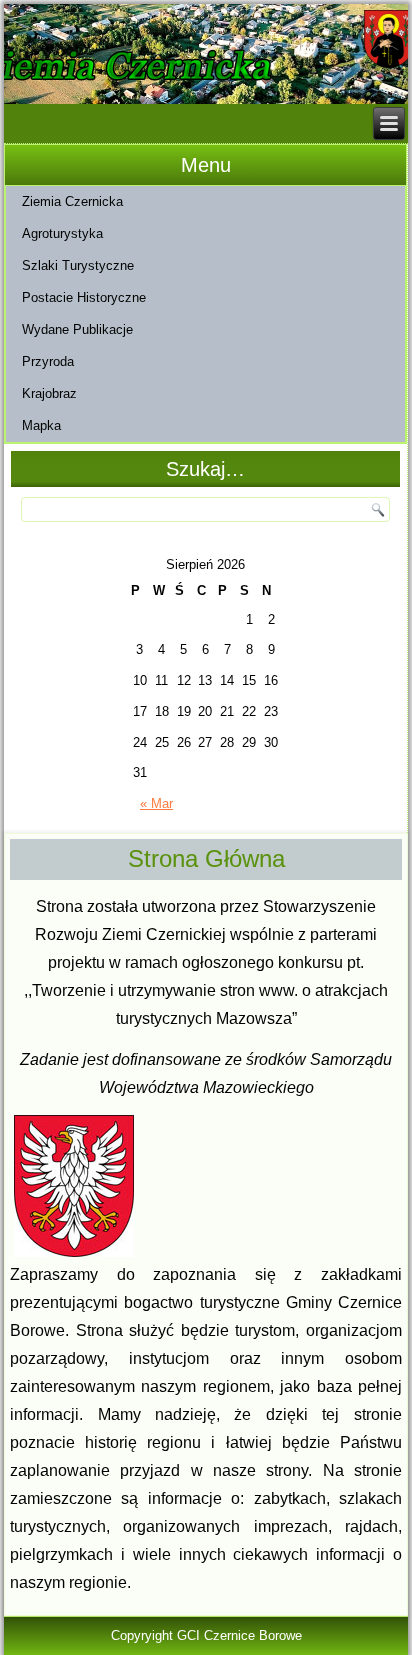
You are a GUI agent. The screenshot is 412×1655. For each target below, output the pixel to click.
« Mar (156, 803)
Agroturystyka (62, 233)
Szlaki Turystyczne (78, 265)
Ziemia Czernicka (72, 201)
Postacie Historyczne (84, 297)
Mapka (41, 425)
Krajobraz (49, 393)
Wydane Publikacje (77, 329)
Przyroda (48, 361)
